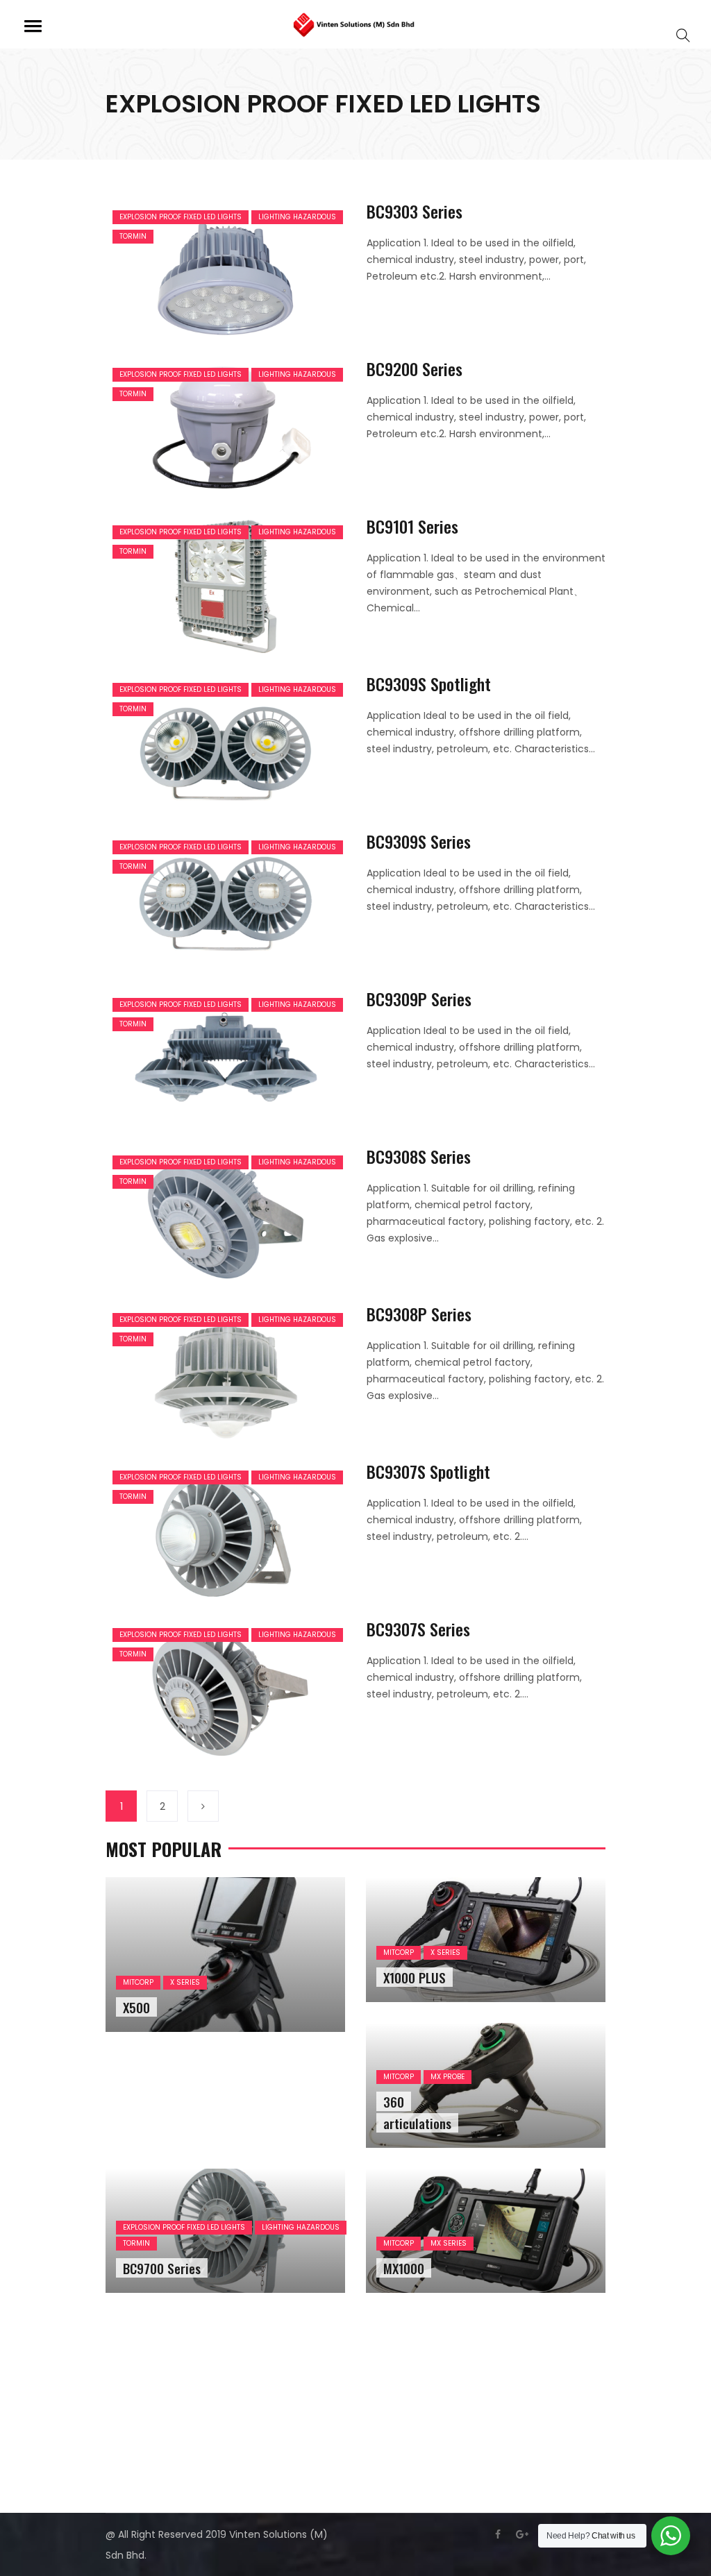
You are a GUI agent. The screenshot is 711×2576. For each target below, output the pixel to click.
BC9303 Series (415, 211)
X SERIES (185, 1982)
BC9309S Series (419, 841)
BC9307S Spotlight (428, 1471)
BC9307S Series (418, 1629)
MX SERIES (449, 2243)
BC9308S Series (419, 1156)
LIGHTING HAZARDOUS (297, 217)
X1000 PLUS (415, 1977)
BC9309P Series (419, 999)
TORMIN (133, 236)
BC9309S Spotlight (429, 684)
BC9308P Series (419, 1314)
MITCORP (138, 1982)
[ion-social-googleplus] (522, 2534)
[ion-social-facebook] (498, 2534)
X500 (136, 2007)
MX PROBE (447, 2077)
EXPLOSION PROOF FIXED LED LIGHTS (181, 217)
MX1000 (404, 2268)
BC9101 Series (412, 526)
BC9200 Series (415, 368)
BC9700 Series (162, 2268)
